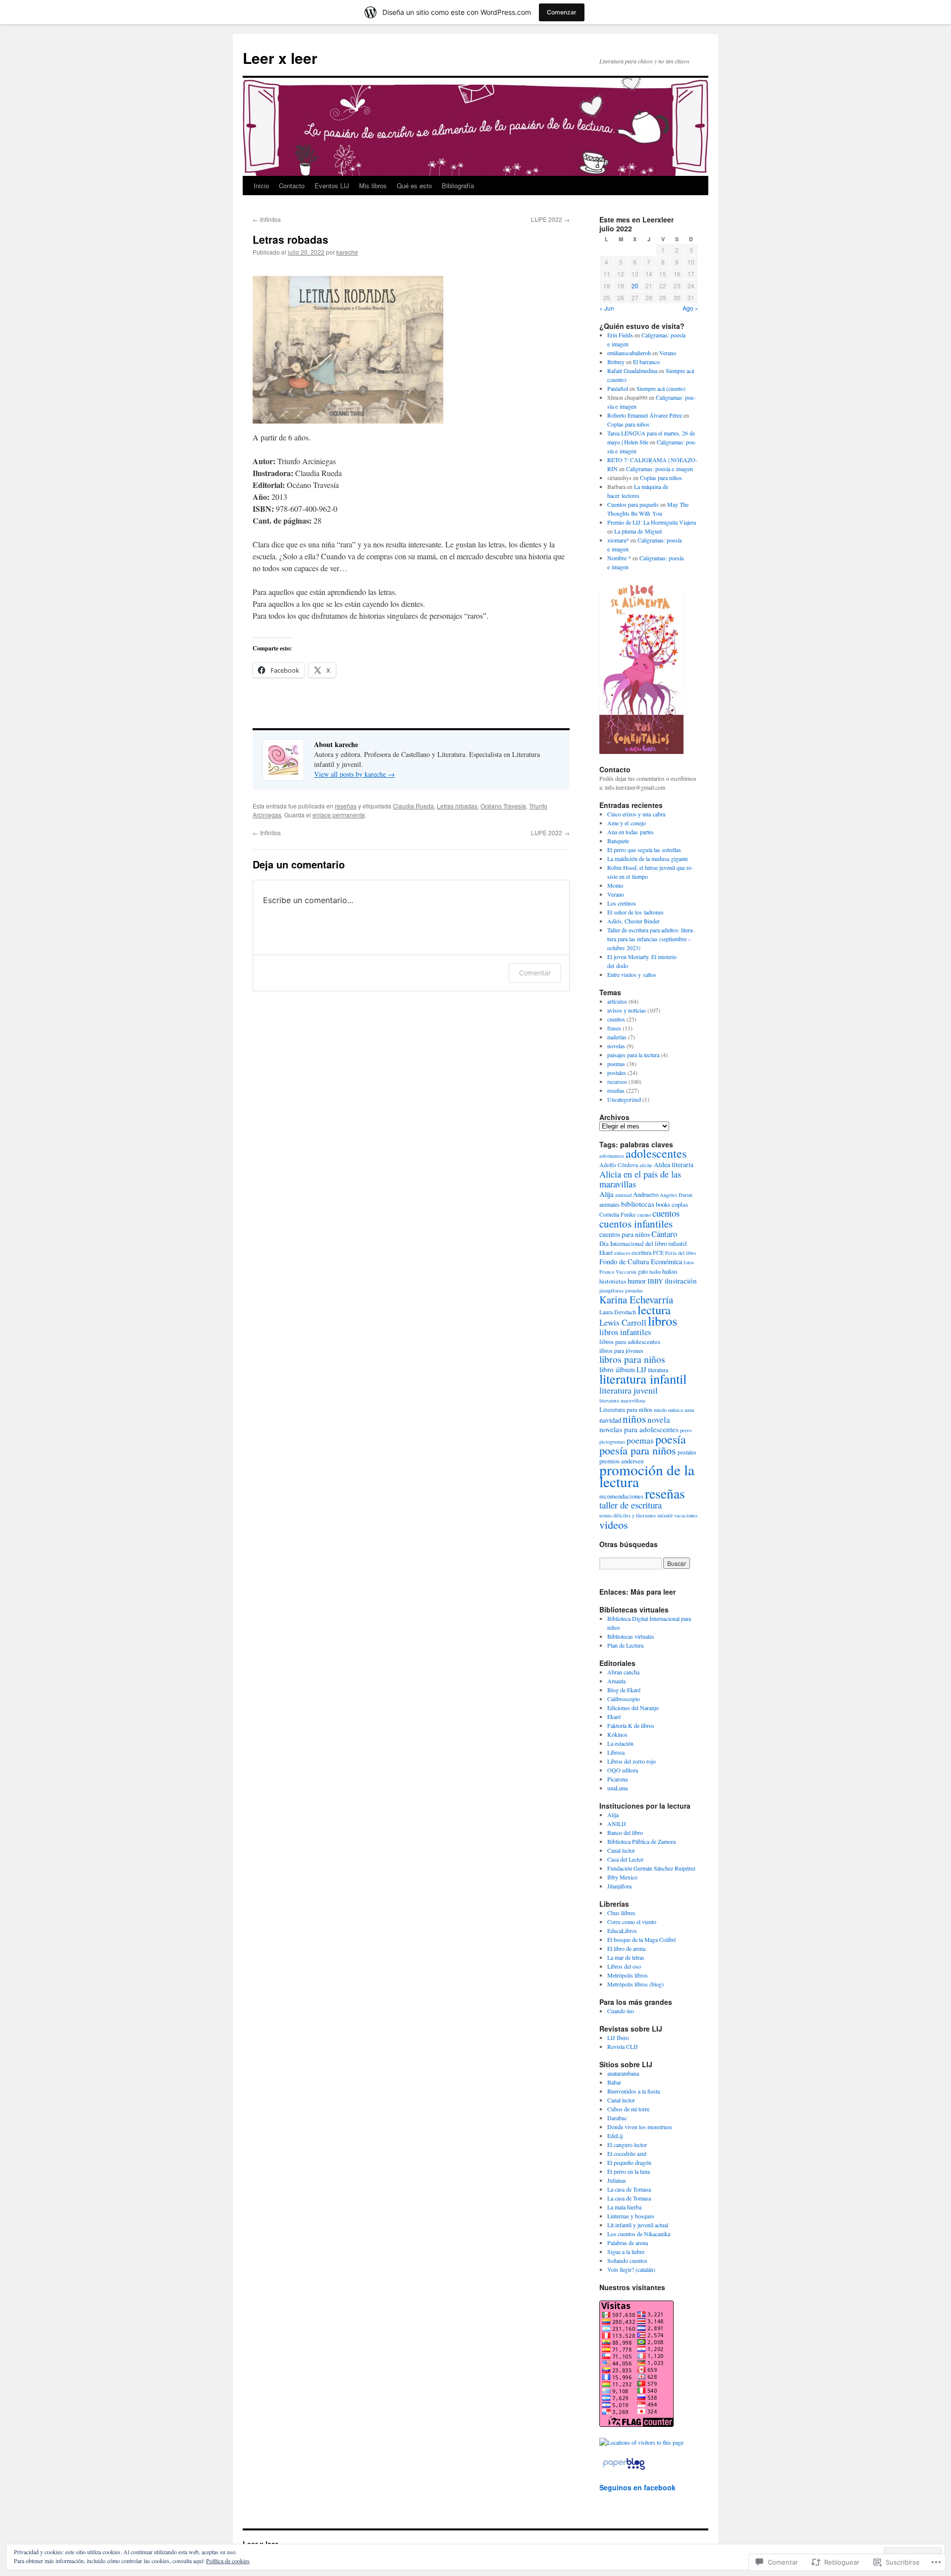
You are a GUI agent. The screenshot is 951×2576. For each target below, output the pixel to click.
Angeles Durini (676, 1195)
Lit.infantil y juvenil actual (638, 2225)
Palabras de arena (628, 2243)
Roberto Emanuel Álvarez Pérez (645, 415)
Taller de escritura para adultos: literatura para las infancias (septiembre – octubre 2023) (651, 939)
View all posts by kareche (354, 774)
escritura (641, 1252)
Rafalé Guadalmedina (632, 371)
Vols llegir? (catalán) (631, 2269)
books (663, 1204)
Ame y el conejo (627, 823)
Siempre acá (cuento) (661, 388)
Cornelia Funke (617, 1214)
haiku (655, 1272)
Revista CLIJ (623, 2046)
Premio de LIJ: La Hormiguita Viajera (652, 522)
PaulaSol (618, 388)
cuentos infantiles (636, 1224)
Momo (615, 885)
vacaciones (686, 1515)
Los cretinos (622, 903)
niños (634, 1419)
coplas (680, 1204)
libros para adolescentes (630, 1342)
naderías (617, 1037)
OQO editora (623, 1770)
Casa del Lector (625, 1859)
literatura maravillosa (622, 1400)
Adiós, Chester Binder (634, 921)
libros (662, 1321)
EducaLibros (622, 1931)
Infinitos (267, 219)
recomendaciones (621, 1496)
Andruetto (646, 1194)
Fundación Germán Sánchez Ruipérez (651, 1868)
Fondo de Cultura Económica (641, 1261)
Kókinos (617, 1734)
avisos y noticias (627, 1010)
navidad (610, 1420)
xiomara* (618, 540)
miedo (660, 1410)
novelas (616, 1046)
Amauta (616, 1681)
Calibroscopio (624, 1699)
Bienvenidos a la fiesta (634, 2091)
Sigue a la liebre (626, 2252)
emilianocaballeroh (629, 353)
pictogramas (612, 1442)
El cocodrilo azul (627, 2153)
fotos (689, 1262)
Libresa (616, 1752)
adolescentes (656, 1153)
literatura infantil (643, 1378)
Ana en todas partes (631, 832)
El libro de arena (626, 1948)
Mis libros (373, 186)
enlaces (622, 1253)
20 (635, 286)
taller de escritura (631, 1505)
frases (614, 1028)
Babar (614, 2082)
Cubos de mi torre (628, 2109)
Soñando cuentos (627, 2260)
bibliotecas (638, 1204)
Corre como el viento (632, 1922)
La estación (620, 1743)
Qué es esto (414, 186)
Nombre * (619, 558)
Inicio (261, 186)
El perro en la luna (629, 2171)
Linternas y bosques (631, 2216)
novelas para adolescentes (639, 1429)
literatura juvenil (629, 1390)
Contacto (292, 186)
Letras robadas (291, 239)
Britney (616, 362)
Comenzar (562, 12)
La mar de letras (626, 1957)
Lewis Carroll (623, 1322)
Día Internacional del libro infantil (643, 1243)
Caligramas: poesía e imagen (660, 469)
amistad (623, 1195)
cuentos (616, 1019)
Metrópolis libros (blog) (635, 1984)
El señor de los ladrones (635, 912)
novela (659, 1420)
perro (686, 1430)
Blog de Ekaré (624, 1690)
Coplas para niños (628, 424)
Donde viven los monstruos (640, 2127)
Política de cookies (228, 2561)
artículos (617, 1001)
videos (614, 1524)
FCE (658, 1252)
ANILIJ (617, 1824)
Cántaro (664, 1234)
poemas (616, 1064)
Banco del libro (625, 1832)
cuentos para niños (625, 1234)
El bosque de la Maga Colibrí (641, 1939)
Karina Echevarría (636, 1299)
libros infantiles (625, 1332)
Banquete (618, 841)
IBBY (655, 1281)
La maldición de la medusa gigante (648, 859)
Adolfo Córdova (619, 1165)
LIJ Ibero (618, 2038)
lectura (654, 1310)
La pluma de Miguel (638, 531)
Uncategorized (624, 1099)
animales (609, 1204)
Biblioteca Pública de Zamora (641, 1841)
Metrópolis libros (628, 1975)
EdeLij (615, 2136)
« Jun (607, 308)
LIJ (641, 1369)
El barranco (646, 362)
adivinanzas (612, 1156)
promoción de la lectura (647, 1476)
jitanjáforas (611, 1290)
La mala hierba (624, 2207)
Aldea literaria (674, 1164)
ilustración (681, 1281)
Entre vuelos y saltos (632, 974)
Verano (668, 353)
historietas (613, 1281)
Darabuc (617, 2118)
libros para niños (632, 1359)
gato (643, 1271)
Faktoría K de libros (631, 1725)
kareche (347, 252)
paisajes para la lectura (633, 1055)
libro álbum (617, 1369)
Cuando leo (621, 2011)
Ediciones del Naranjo (633, 1708)
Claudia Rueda (413, 806)
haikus (670, 1271)
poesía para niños (638, 1450)
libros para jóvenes (621, 1350)
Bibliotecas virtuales (631, 1636)
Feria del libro (681, 1253)
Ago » (690, 308)
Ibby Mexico (622, 1877)
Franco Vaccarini (618, 1272)
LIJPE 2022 (550, 219)
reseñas (346, 806)
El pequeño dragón (629, 2162)
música (676, 1410)
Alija (607, 1194)
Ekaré (606, 1252)
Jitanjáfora (619, 1886)
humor (637, 1281)
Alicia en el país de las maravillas (640, 1179)
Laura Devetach (618, 1312)
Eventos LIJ (332, 186)
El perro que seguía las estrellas (644, 850)
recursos (617, 1081)
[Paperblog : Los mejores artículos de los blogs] (624, 2469)
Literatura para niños (626, 1409)
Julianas (617, 2180)
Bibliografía (458, 186)
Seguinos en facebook (637, 2487)
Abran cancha (623, 1672)
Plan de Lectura (625, 1645)
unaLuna (617, 1788)
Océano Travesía (503, 806)
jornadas (634, 1290)
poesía (671, 1439)
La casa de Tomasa (629, 2189)
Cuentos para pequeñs (633, 504)
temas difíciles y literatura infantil (636, 1515)
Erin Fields (620, 335)
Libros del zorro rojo (632, 1761)
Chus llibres (621, 1913)
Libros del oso (624, 1966)
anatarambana (623, 2073)
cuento (644, 1215)
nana (689, 1410)
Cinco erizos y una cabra (636, 814)
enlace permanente (339, 815)
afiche (646, 1165)
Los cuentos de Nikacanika (639, 2234)
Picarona (617, 1779)
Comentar (535, 973)
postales (617, 1073)
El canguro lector (627, 2145)
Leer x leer (280, 58)
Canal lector (621, 1850)
